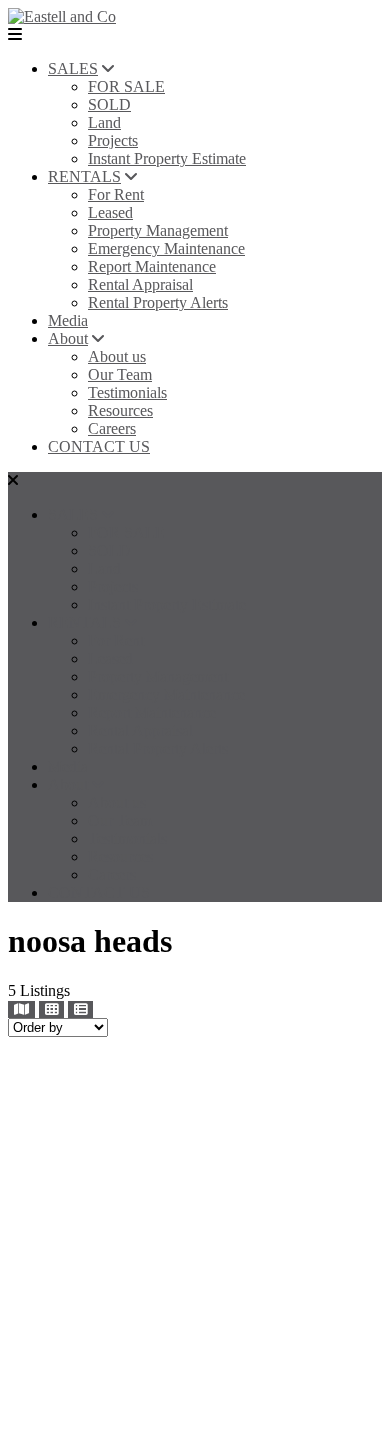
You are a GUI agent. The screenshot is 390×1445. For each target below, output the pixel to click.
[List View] (80, 1009)
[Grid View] (51, 1009)
